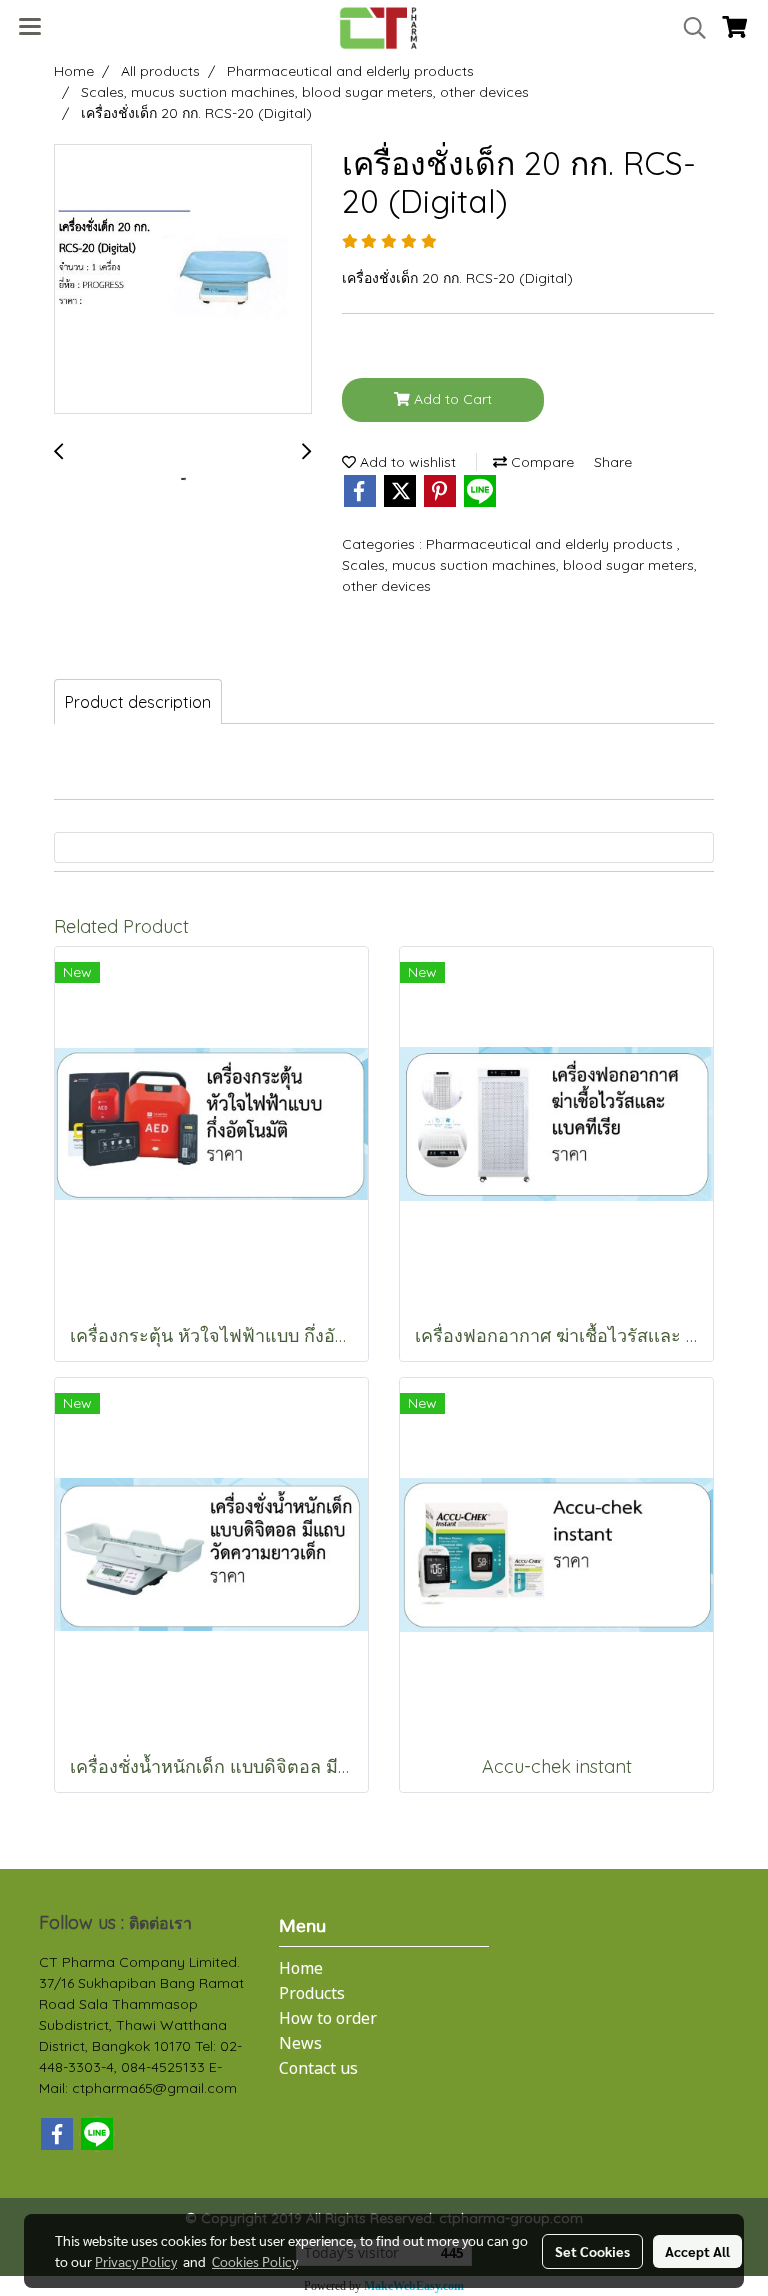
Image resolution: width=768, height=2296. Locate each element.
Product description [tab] (138, 702)
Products (312, 1994)
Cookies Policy (255, 2261)
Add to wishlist (406, 462)
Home (301, 1969)
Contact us (318, 2069)
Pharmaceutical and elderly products (551, 544)
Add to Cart (451, 399)
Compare (540, 462)
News (300, 2044)
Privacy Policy (136, 2261)
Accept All (697, 2251)
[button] (688, 28)
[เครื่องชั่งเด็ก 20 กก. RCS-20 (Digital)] (183, 280)
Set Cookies (592, 2251)
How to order (328, 2019)
